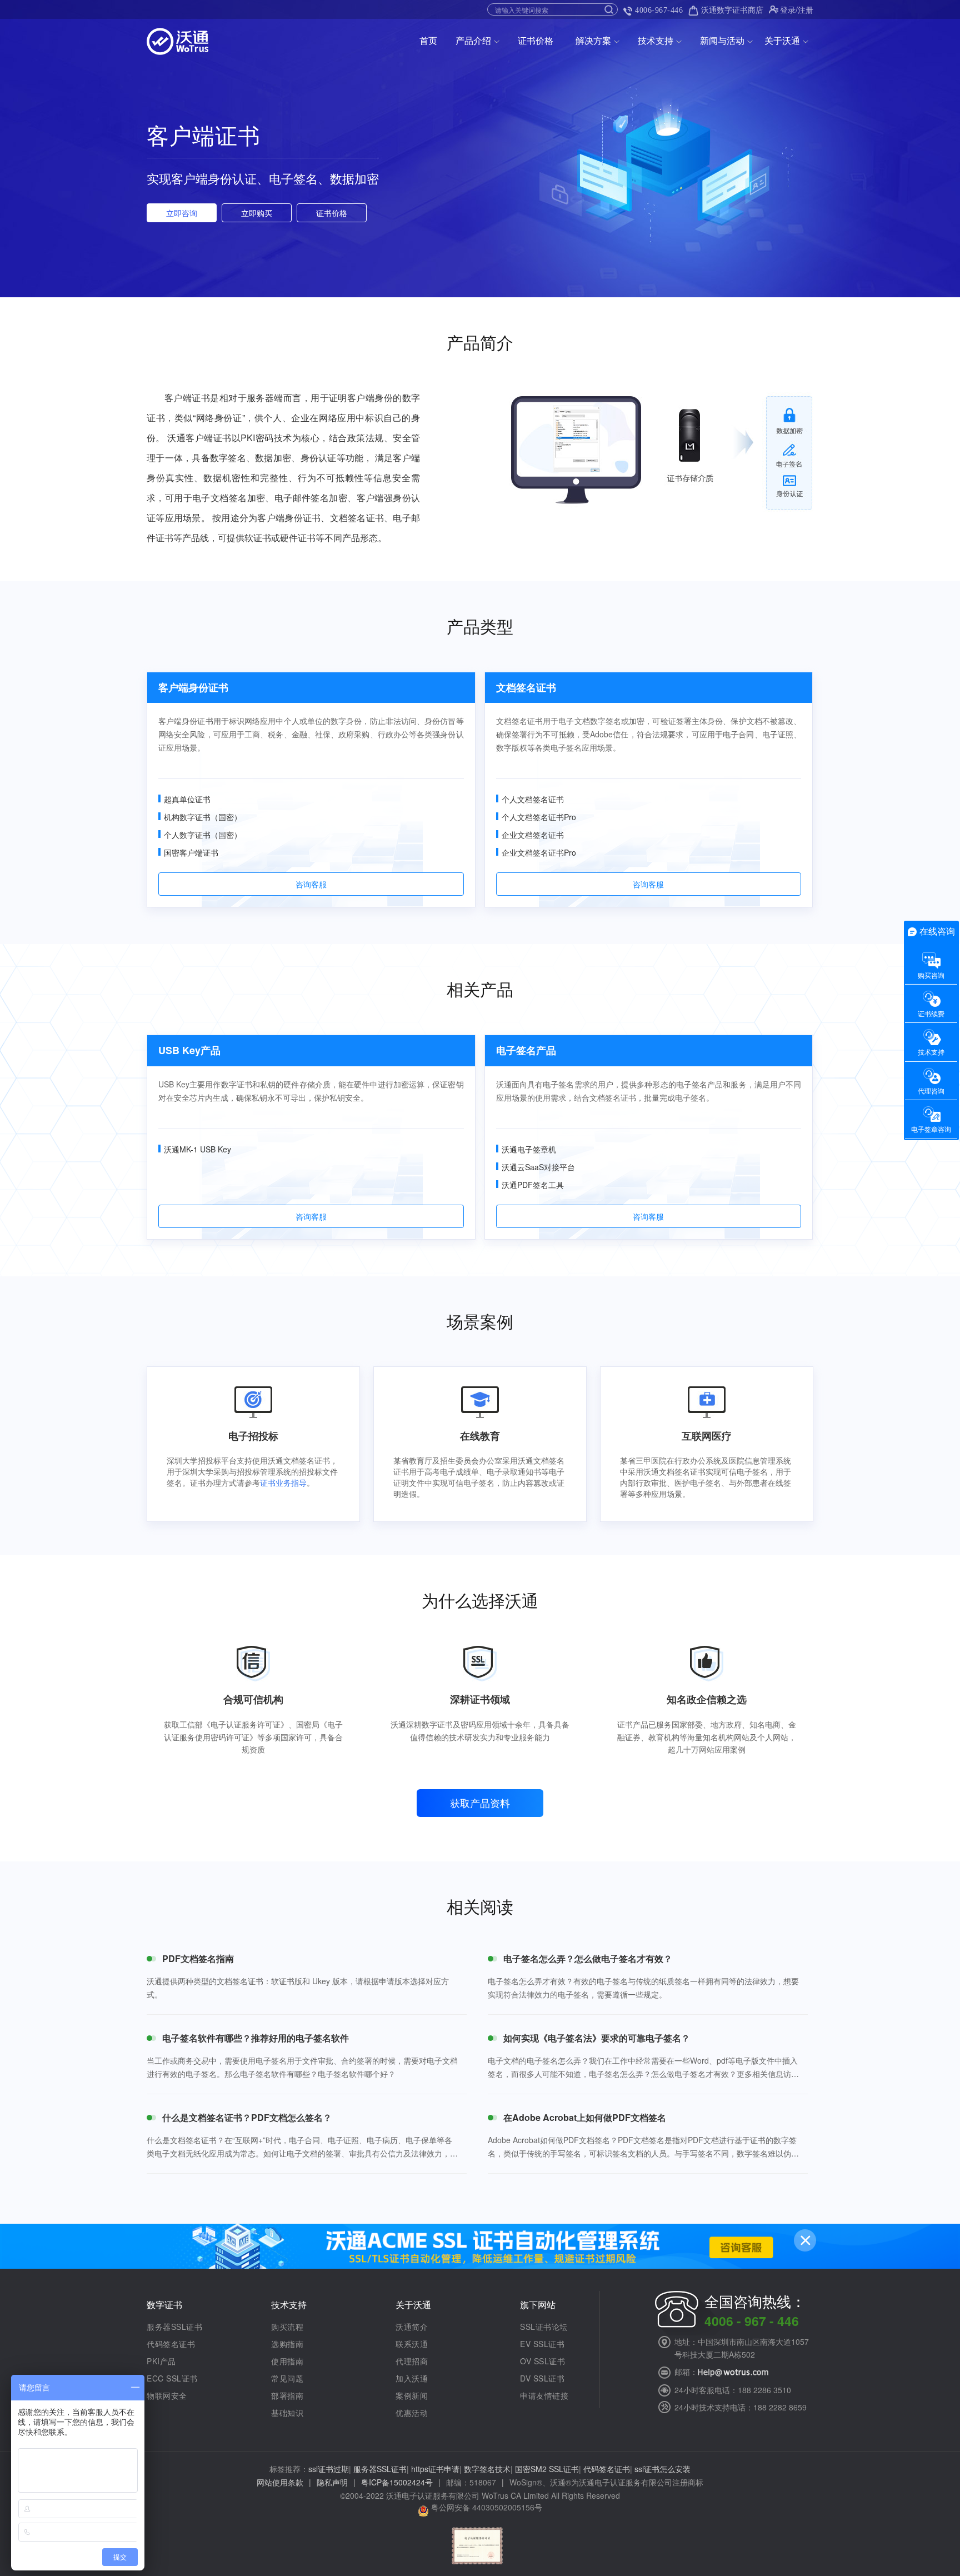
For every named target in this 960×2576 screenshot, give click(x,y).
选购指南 (287, 2344)
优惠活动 (412, 2413)
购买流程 (287, 2327)
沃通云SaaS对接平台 (538, 1167)
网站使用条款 (280, 2482)
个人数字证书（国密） (203, 835)
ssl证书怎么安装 (662, 2469)
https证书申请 (435, 2469)
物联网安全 (167, 2395)
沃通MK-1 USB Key (197, 1149)
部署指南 (287, 2395)
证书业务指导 (283, 1482)
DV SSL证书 (542, 2378)
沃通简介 (412, 2327)
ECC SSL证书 (172, 2378)
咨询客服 (311, 884)
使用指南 (287, 2361)
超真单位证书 (187, 799)
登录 (788, 9)
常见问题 (287, 2378)
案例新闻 (412, 2395)
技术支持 (656, 40)
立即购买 (257, 213)
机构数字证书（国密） (203, 817)
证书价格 (536, 40)
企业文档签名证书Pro (539, 852)
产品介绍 (473, 40)
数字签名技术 (487, 2469)
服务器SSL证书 (174, 2327)
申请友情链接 (544, 2395)
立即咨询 (182, 213)
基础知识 (287, 2413)
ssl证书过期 (329, 2469)
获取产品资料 (480, 1803)
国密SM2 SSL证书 (547, 2469)
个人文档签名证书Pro (539, 817)
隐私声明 (332, 2482)
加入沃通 (412, 2378)
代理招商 (412, 2361)
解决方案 (593, 40)
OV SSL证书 (542, 2361)
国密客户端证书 (191, 852)
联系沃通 (412, 2344)
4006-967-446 (659, 10)
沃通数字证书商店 (732, 9)
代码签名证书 (171, 2344)
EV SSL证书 (542, 2344)
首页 (428, 40)
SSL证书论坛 (544, 2327)
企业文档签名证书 (533, 835)
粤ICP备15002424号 (397, 2482)
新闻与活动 (722, 40)
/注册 (804, 9)
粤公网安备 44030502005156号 (487, 2507)
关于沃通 (782, 40)
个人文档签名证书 (533, 799)
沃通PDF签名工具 (533, 1185)
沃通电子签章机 (529, 1149)
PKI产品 (161, 2361)
